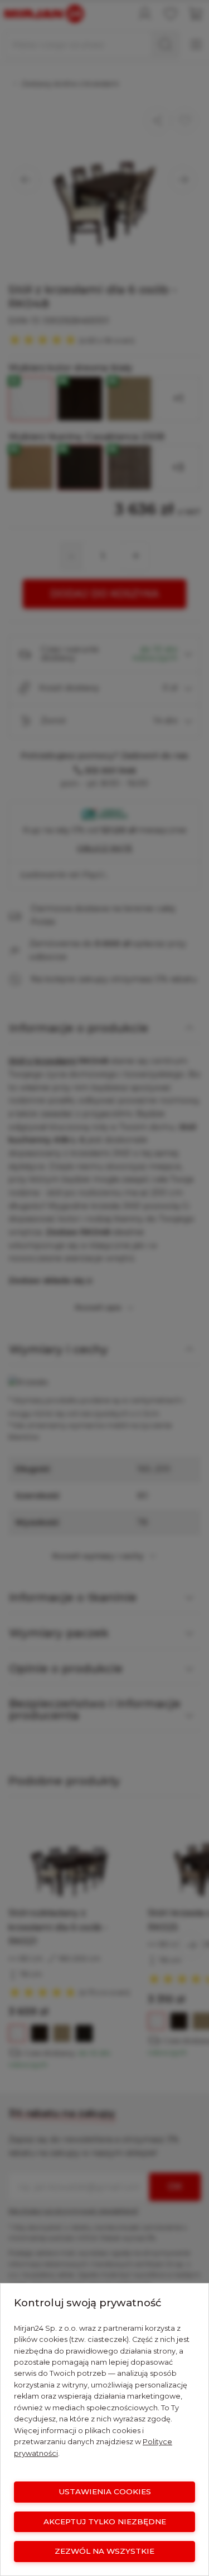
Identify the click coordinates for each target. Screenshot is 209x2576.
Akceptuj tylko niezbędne (105, 2522)
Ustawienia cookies (105, 2491)
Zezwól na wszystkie (104, 2551)
